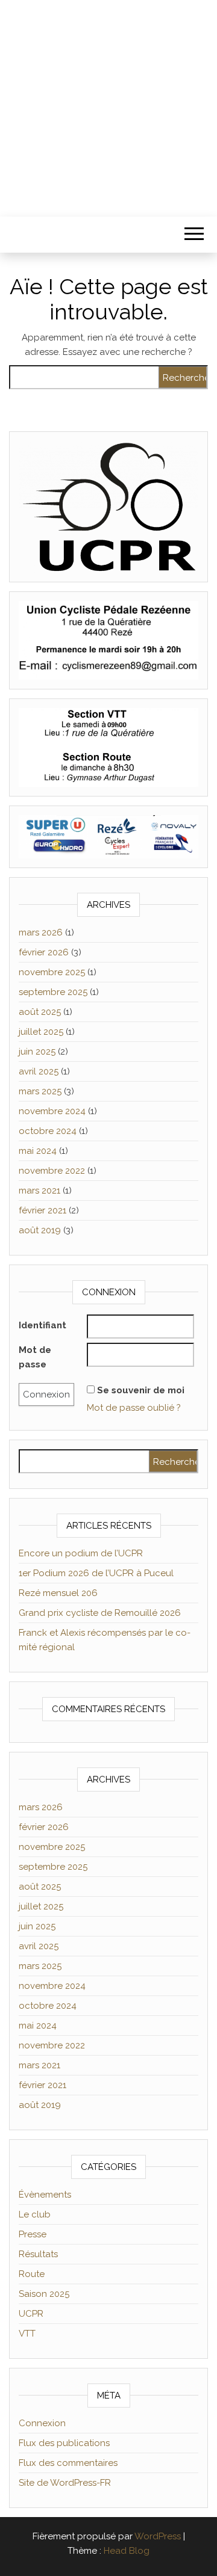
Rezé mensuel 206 (58, 1593)
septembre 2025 (53, 992)
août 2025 (40, 1012)
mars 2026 (41, 932)
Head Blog (127, 2551)
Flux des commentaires (68, 2463)
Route (32, 2274)
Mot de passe (35, 1357)
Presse (33, 2234)
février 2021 (42, 1210)
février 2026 (44, 952)
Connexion (42, 2423)
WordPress (158, 2536)
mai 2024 (38, 1151)
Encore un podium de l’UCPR (81, 1553)
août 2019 (40, 1230)
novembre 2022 (52, 1171)
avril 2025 (39, 1071)
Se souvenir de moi (141, 1390)
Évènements (45, 2195)
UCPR (31, 2314)
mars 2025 (40, 1091)
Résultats (38, 2254)
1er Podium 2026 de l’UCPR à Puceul (96, 1573)
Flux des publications (64, 2443)
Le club (35, 2214)
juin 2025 (37, 1052)
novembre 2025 (52, 972)
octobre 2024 (48, 1131)
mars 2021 (39, 1191)
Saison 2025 (44, 2294)
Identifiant (42, 1325)
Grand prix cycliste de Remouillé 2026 (100, 1613)
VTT (27, 2334)
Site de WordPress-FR (65, 2483)
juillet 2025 (41, 1032)
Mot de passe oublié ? (134, 1408)
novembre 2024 (52, 1111)
